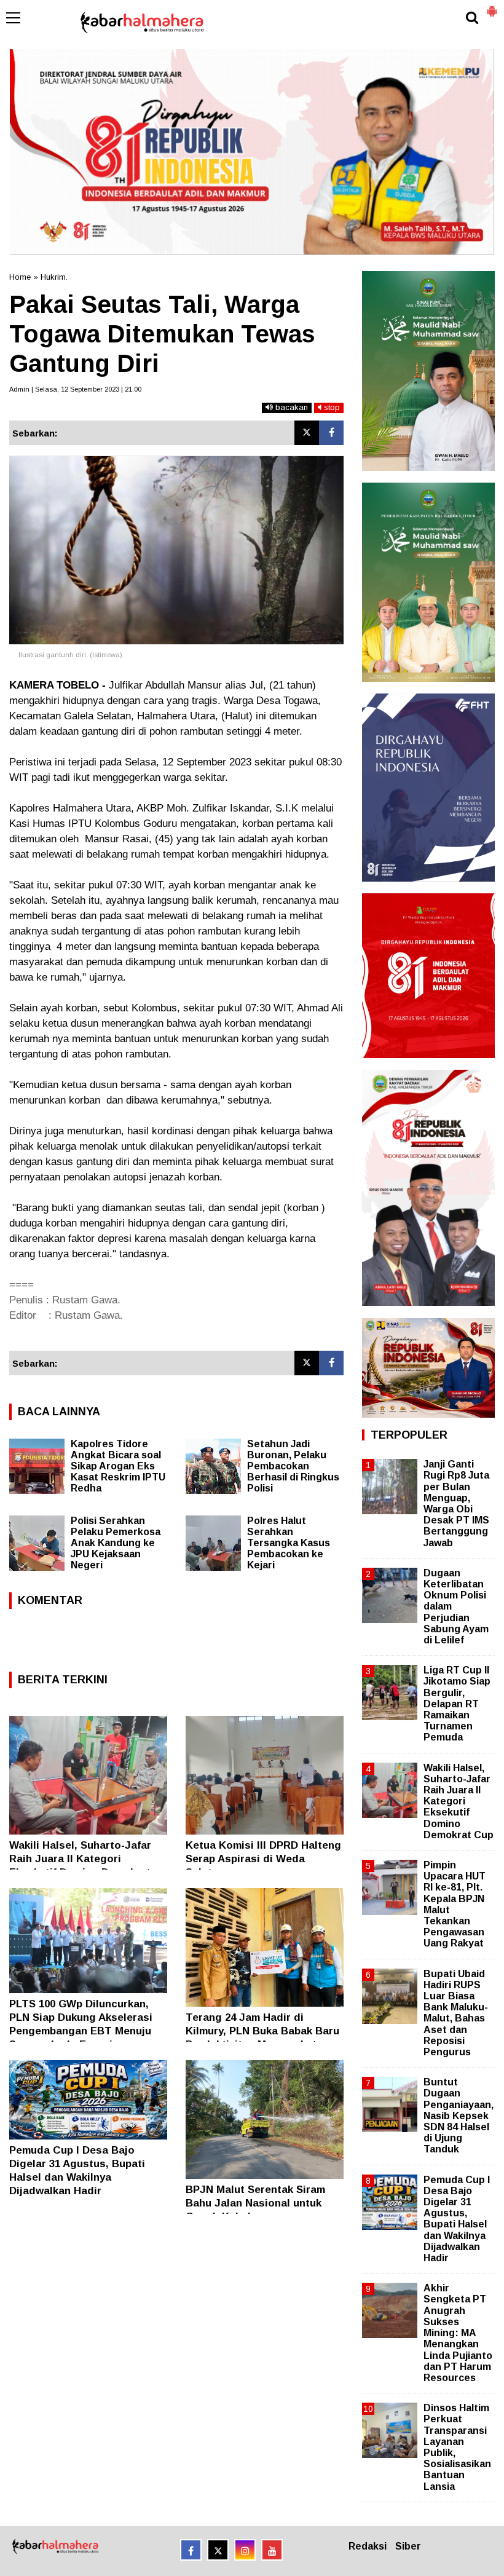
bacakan (290, 407)
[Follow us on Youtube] (272, 2550)
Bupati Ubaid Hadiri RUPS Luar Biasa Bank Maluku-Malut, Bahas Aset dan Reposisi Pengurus (456, 2013)
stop (331, 407)
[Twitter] (307, 433)
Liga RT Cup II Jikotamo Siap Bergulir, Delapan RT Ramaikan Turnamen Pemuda (457, 1704)
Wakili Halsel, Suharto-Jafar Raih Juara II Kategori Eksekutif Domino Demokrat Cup (459, 1801)
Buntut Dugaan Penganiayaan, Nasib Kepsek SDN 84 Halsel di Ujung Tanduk (459, 2116)
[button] (492, 6)
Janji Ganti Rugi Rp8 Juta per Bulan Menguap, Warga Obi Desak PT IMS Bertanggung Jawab (456, 1503)
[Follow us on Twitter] (218, 2550)
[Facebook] (331, 433)
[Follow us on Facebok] (191, 2550)
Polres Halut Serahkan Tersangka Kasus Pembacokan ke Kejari (289, 1543)
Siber (408, 2546)
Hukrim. (54, 277)
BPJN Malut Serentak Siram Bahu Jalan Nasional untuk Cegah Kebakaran (255, 2203)
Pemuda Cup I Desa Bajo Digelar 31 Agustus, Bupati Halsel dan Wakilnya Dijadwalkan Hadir (457, 2219)
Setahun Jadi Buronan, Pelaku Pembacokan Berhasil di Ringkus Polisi (293, 1466)
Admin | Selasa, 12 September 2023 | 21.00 (75, 389)
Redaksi (368, 2546)
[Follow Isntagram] (245, 2550)
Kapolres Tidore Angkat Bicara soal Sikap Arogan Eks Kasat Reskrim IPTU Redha (118, 1466)
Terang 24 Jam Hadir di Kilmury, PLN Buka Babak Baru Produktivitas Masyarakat (262, 2031)
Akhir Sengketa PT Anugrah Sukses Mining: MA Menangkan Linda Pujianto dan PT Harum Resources (458, 2333)
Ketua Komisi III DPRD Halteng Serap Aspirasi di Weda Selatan (263, 1859)
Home (20, 277)
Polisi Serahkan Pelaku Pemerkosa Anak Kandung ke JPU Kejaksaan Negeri (116, 1543)
